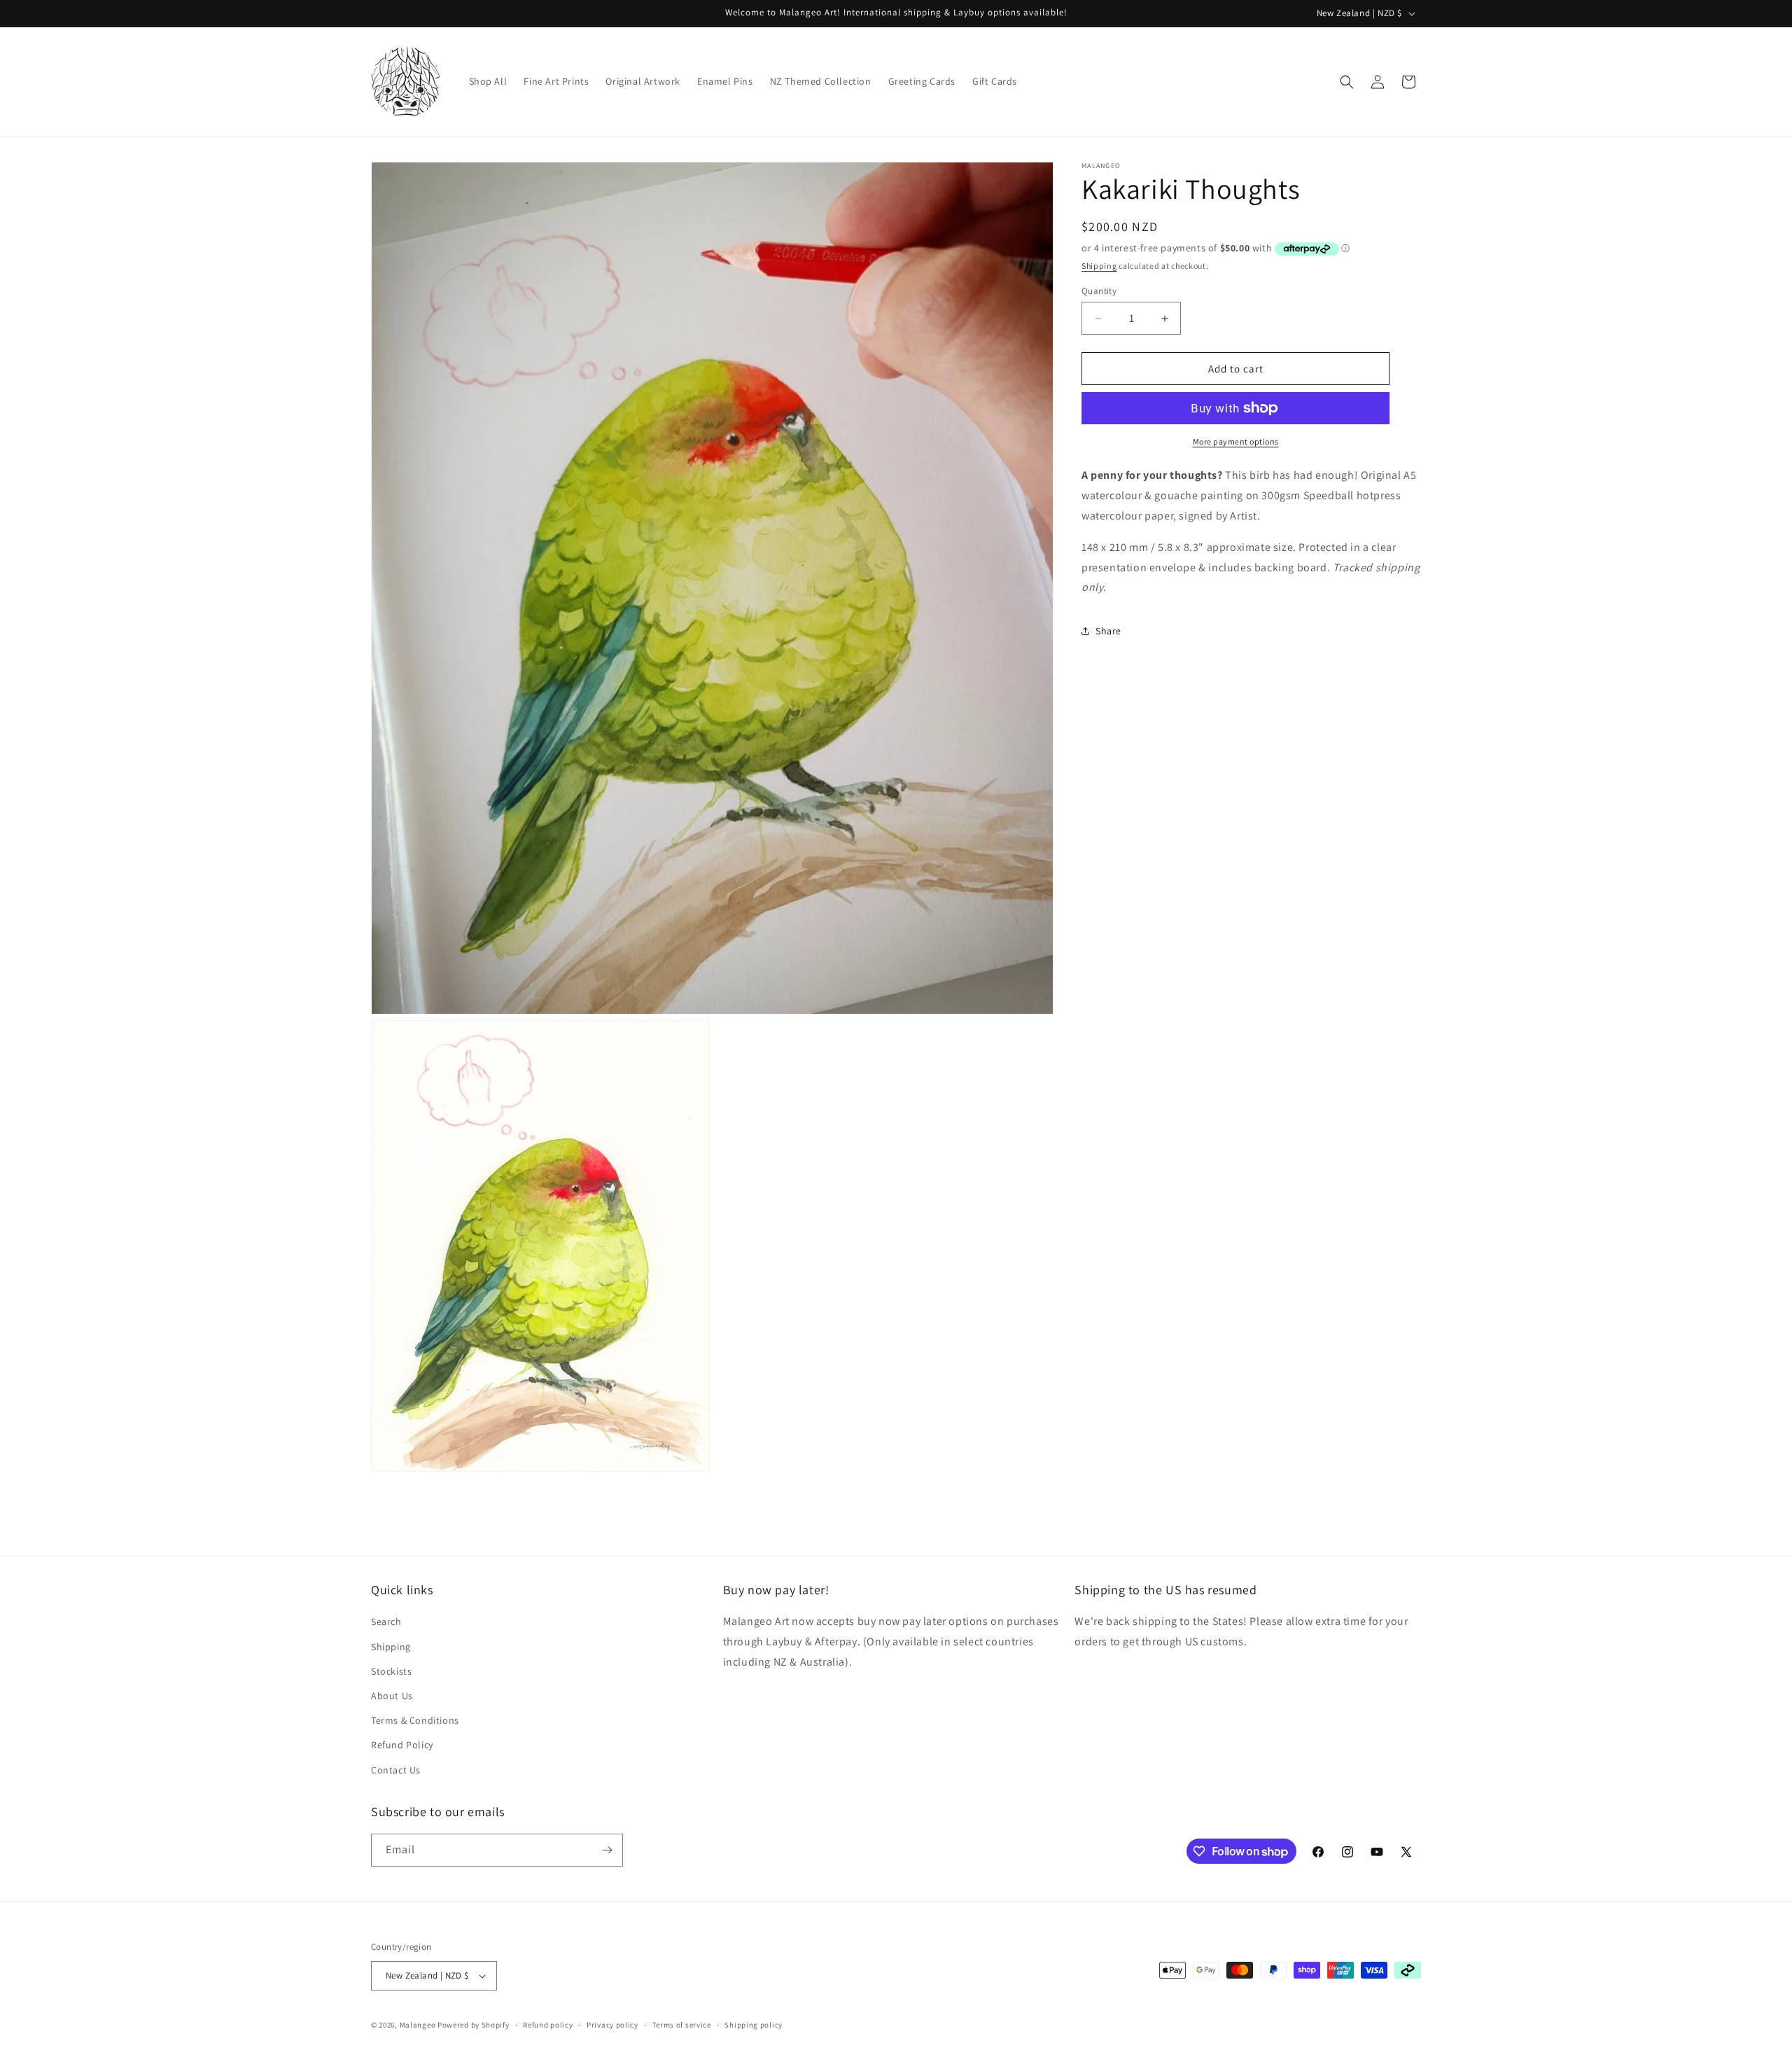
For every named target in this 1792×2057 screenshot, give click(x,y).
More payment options (1236, 441)
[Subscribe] (607, 1850)
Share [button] (1108, 631)
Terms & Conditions (415, 1720)
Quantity (1099, 291)
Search (386, 1622)
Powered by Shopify (474, 2025)
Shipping (1099, 266)
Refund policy (548, 2025)
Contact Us (396, 1770)
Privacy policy (612, 2025)
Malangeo (418, 2025)
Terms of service (682, 2025)
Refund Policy (402, 1745)
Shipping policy (754, 2025)
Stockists (391, 1671)
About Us (392, 1696)
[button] (1347, 82)
